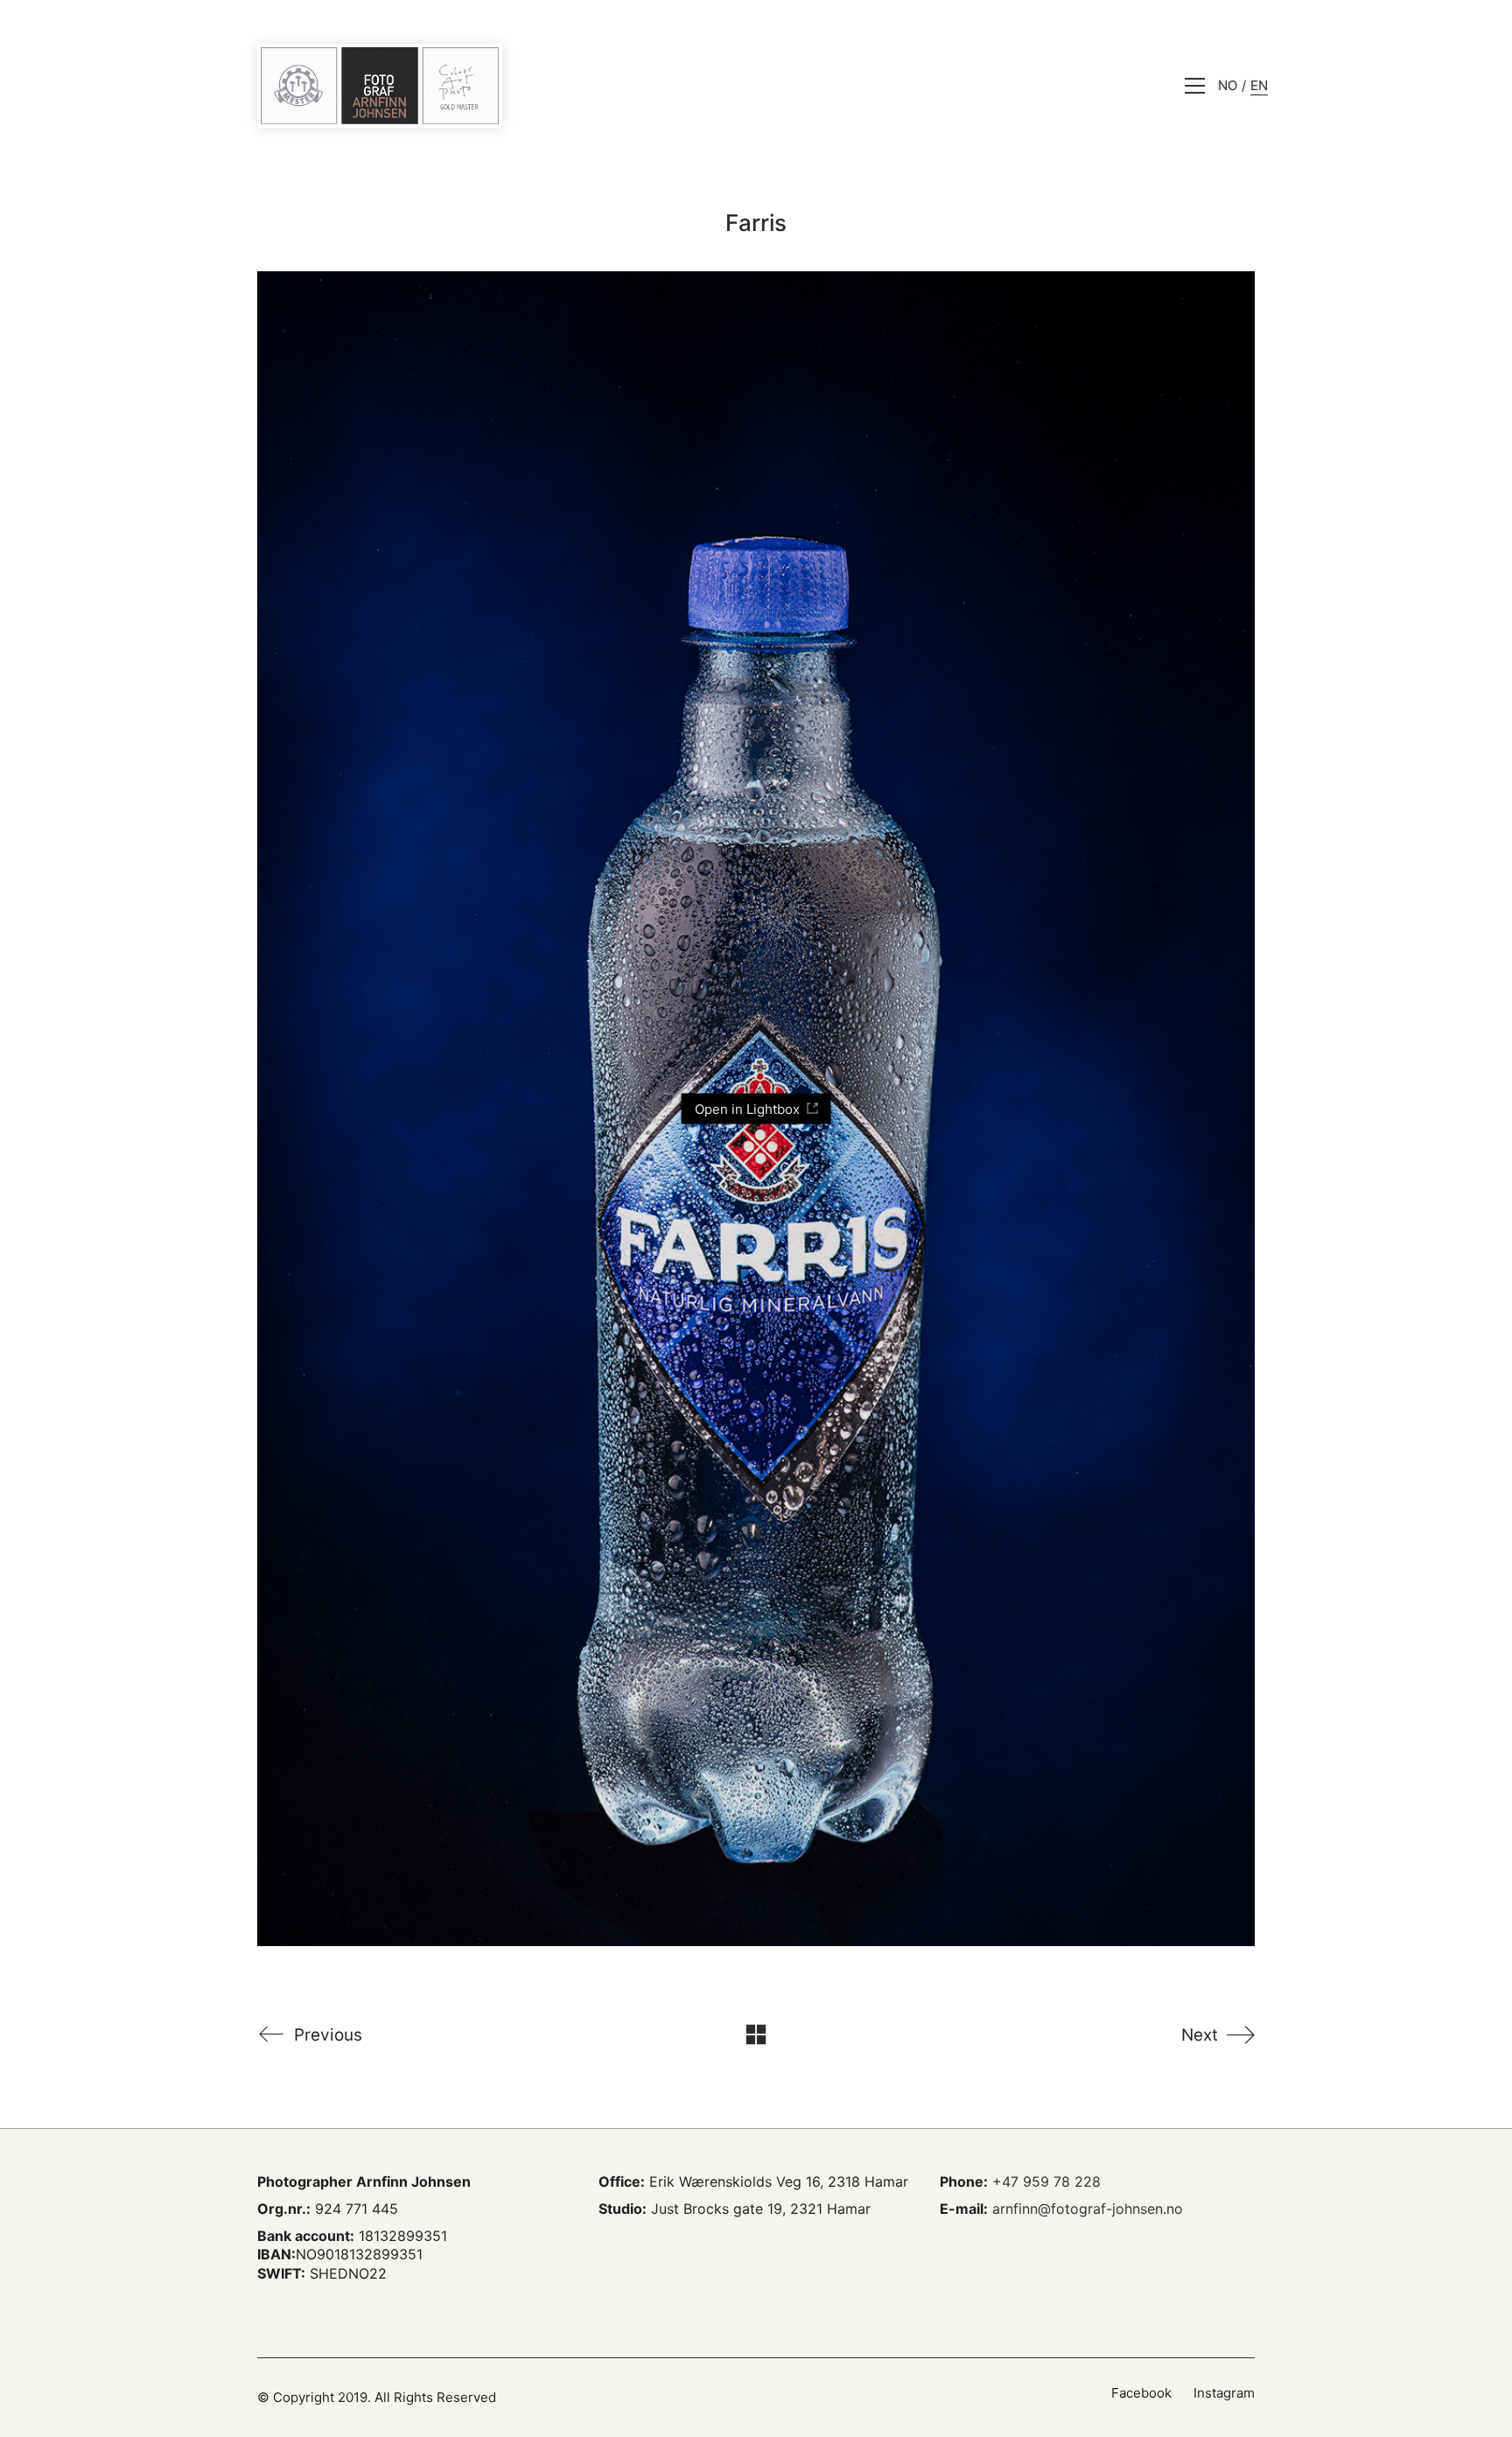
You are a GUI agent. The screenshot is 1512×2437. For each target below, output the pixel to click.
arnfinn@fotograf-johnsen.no (1088, 2209)
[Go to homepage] (380, 86)
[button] (1195, 86)
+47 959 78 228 (1046, 2181)
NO (1228, 85)
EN (1259, 85)
